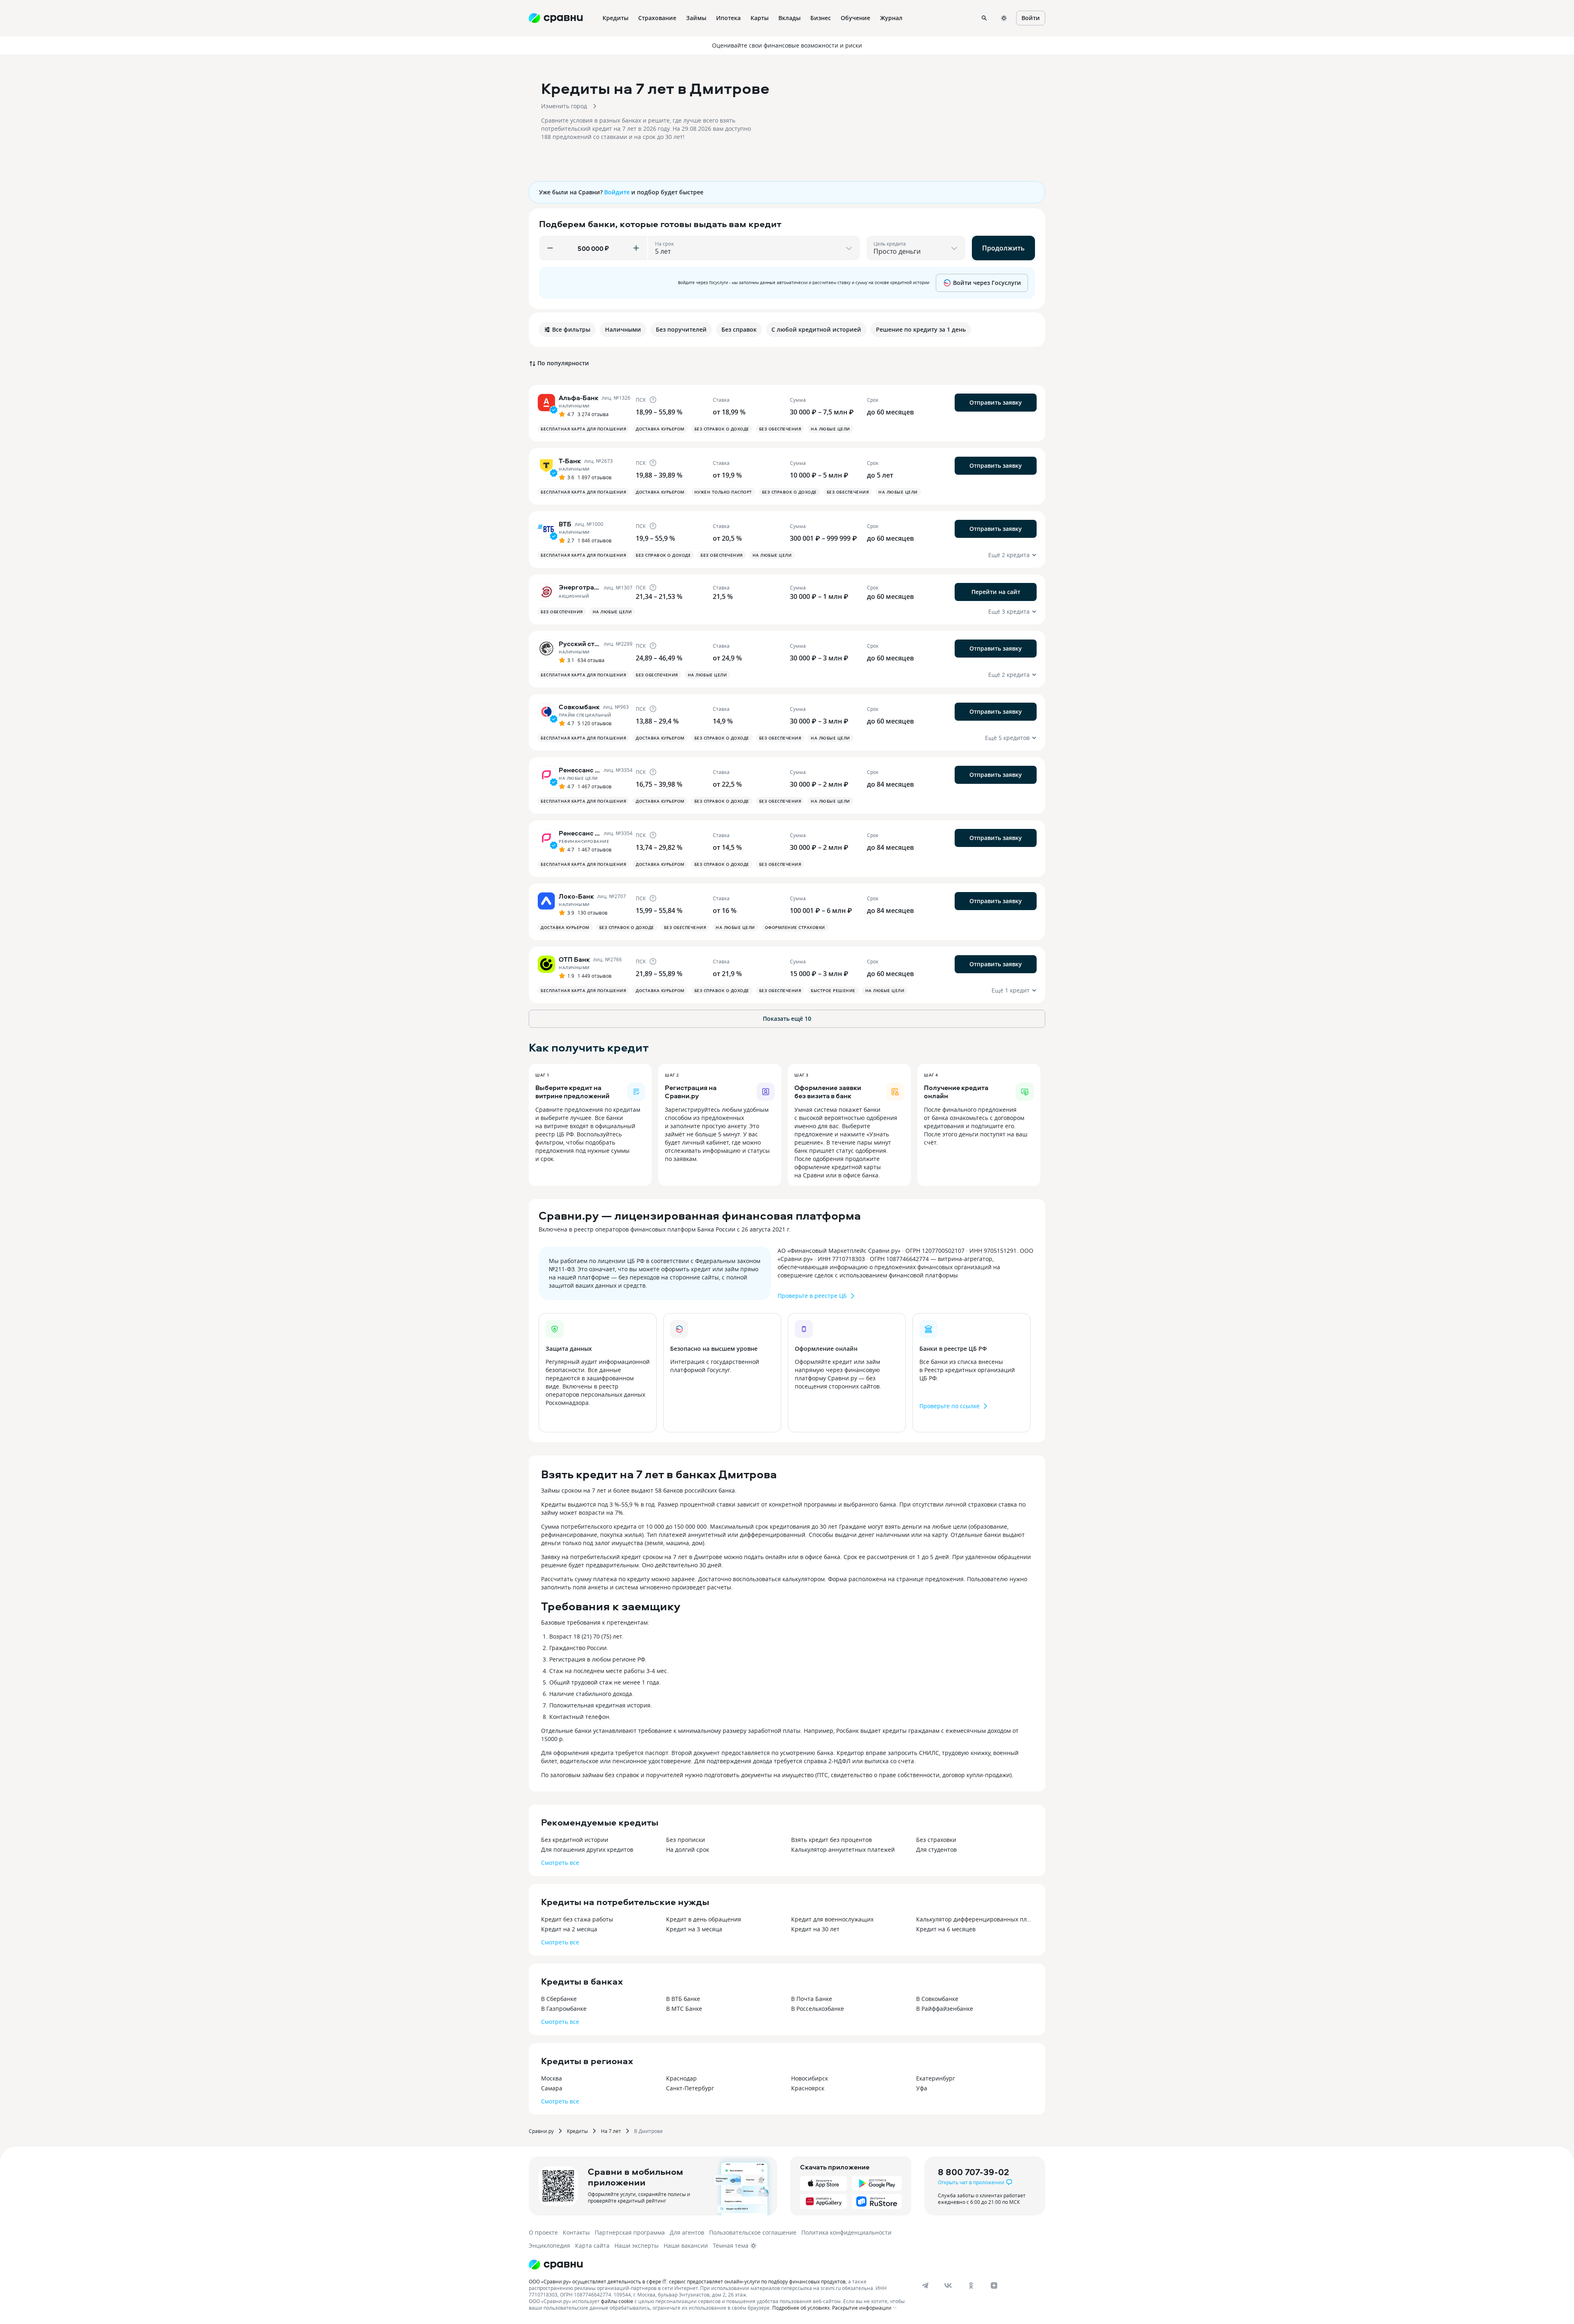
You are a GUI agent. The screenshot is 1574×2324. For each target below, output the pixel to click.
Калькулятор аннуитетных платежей (843, 1849)
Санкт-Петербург (690, 2088)
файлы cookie (617, 2301)
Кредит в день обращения (704, 1919)
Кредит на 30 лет (815, 1929)
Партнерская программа (630, 2232)
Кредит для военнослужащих (832, 1919)
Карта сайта (592, 2245)
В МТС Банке (684, 2009)
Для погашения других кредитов (587, 1849)
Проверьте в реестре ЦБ (812, 1296)
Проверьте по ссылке (950, 1406)
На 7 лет (611, 2131)
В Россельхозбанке (818, 2009)
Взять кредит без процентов (831, 1840)
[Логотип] (556, 2265)
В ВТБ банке (683, 1999)
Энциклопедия (549, 2245)
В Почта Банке (812, 1999)
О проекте (543, 2232)
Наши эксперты (637, 2245)
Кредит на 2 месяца (569, 1929)
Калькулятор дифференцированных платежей (975, 1919)
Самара (552, 2088)
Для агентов (687, 2232)
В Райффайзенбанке (945, 2009)
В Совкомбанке (937, 1999)
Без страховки (936, 1840)
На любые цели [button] (830, 429)
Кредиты (577, 2131)
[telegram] (925, 2285)
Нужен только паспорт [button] (723, 492)
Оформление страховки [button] (795, 927)
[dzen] (994, 2285)
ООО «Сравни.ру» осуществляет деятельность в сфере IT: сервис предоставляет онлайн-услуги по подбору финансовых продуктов (687, 2281)
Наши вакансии (686, 2245)
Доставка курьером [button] (660, 429)
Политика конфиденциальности (846, 2232)
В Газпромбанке (564, 2009)
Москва (552, 2078)
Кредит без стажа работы (577, 1919)
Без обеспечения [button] (780, 429)
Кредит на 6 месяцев (946, 1929)
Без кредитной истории (575, 1840)
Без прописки (686, 1840)
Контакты (576, 2232)
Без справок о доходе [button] (722, 429)
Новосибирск (810, 2078)
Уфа (922, 2088)
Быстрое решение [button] (833, 990)
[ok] (971, 2285)
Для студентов (936, 1849)
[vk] (948, 2285)
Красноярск (808, 2088)
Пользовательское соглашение (753, 2232)
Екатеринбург (936, 2078)
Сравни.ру (541, 2131)
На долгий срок (688, 1849)
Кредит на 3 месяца (694, 1929)
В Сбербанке (559, 1999)
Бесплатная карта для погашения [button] (583, 429)
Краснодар (681, 2078)
